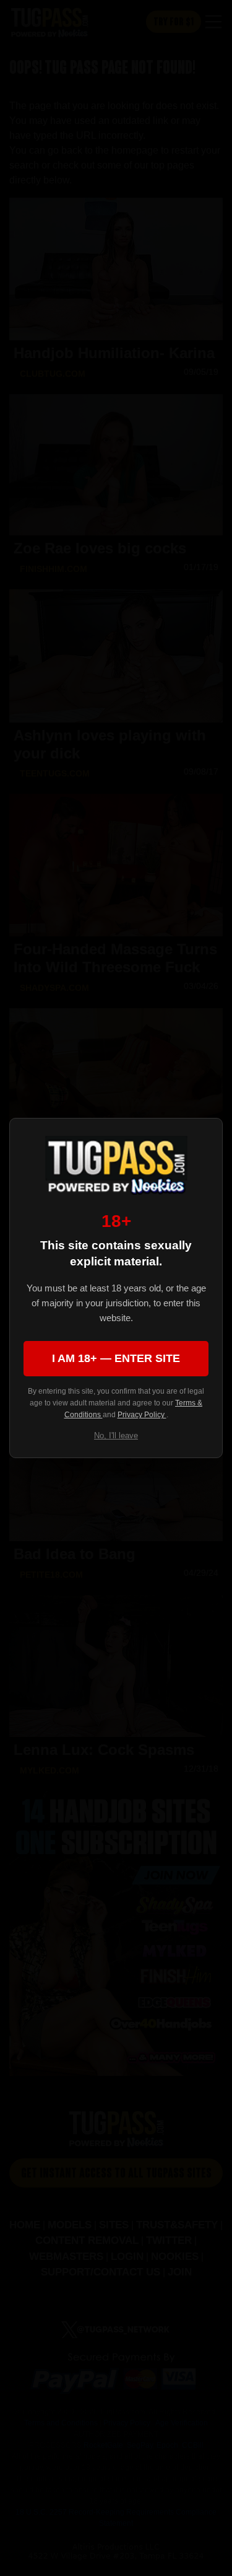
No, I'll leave (116, 1435)
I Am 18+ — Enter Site (116, 1358)
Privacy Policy (142, 1415)
